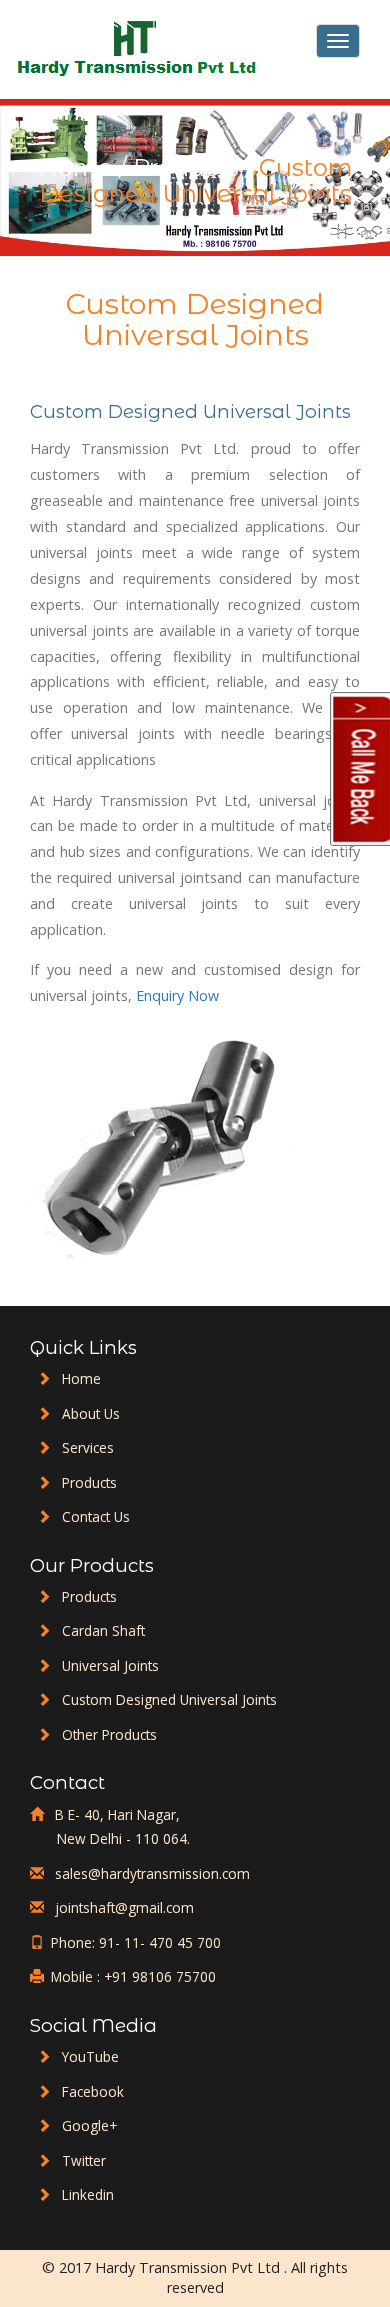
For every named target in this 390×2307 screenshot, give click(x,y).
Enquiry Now (177, 995)
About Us (91, 1413)
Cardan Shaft (103, 1630)
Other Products (109, 1734)
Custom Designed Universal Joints (169, 1699)
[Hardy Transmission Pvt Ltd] (139, 49)
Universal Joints (110, 1665)
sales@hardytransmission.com (150, 1873)
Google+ (89, 2125)
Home (75, 167)
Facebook (93, 2091)
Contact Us (96, 1516)
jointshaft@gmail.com (122, 1907)
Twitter (84, 2160)
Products (186, 167)
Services (88, 1447)
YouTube (90, 2056)
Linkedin (88, 2194)
